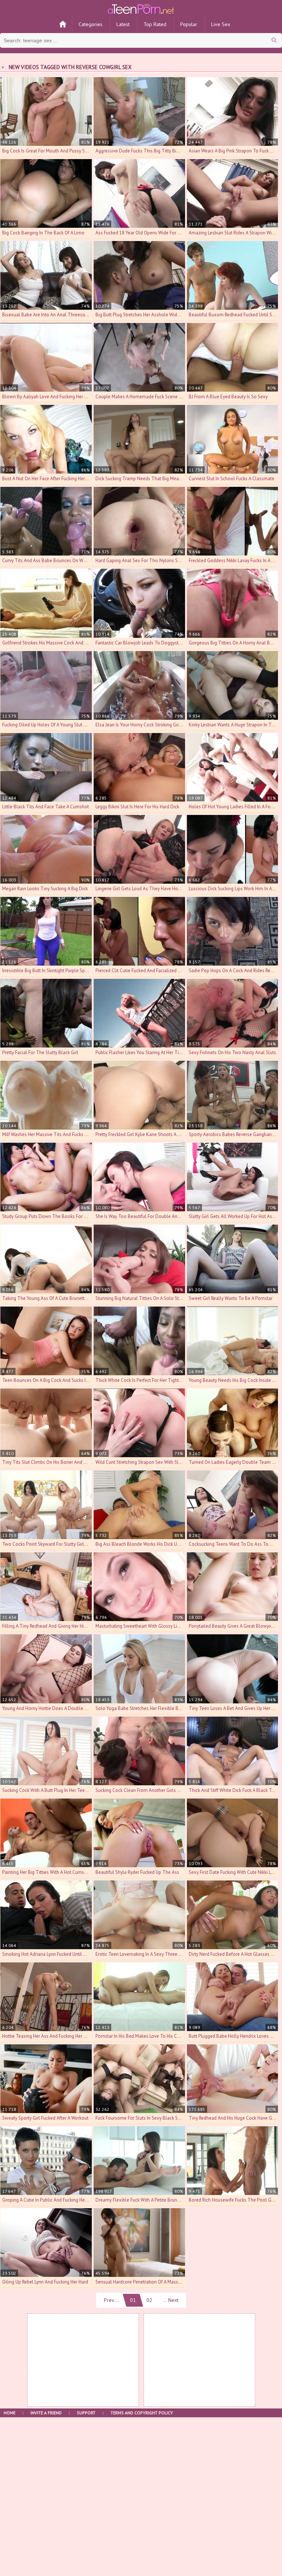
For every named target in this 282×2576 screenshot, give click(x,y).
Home (10, 2413)
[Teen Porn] (141, 8)
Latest (123, 24)
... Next (171, 2300)
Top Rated (155, 24)
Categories (91, 24)
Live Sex (221, 24)
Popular (189, 24)
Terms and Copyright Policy (142, 2413)
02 (149, 2300)
